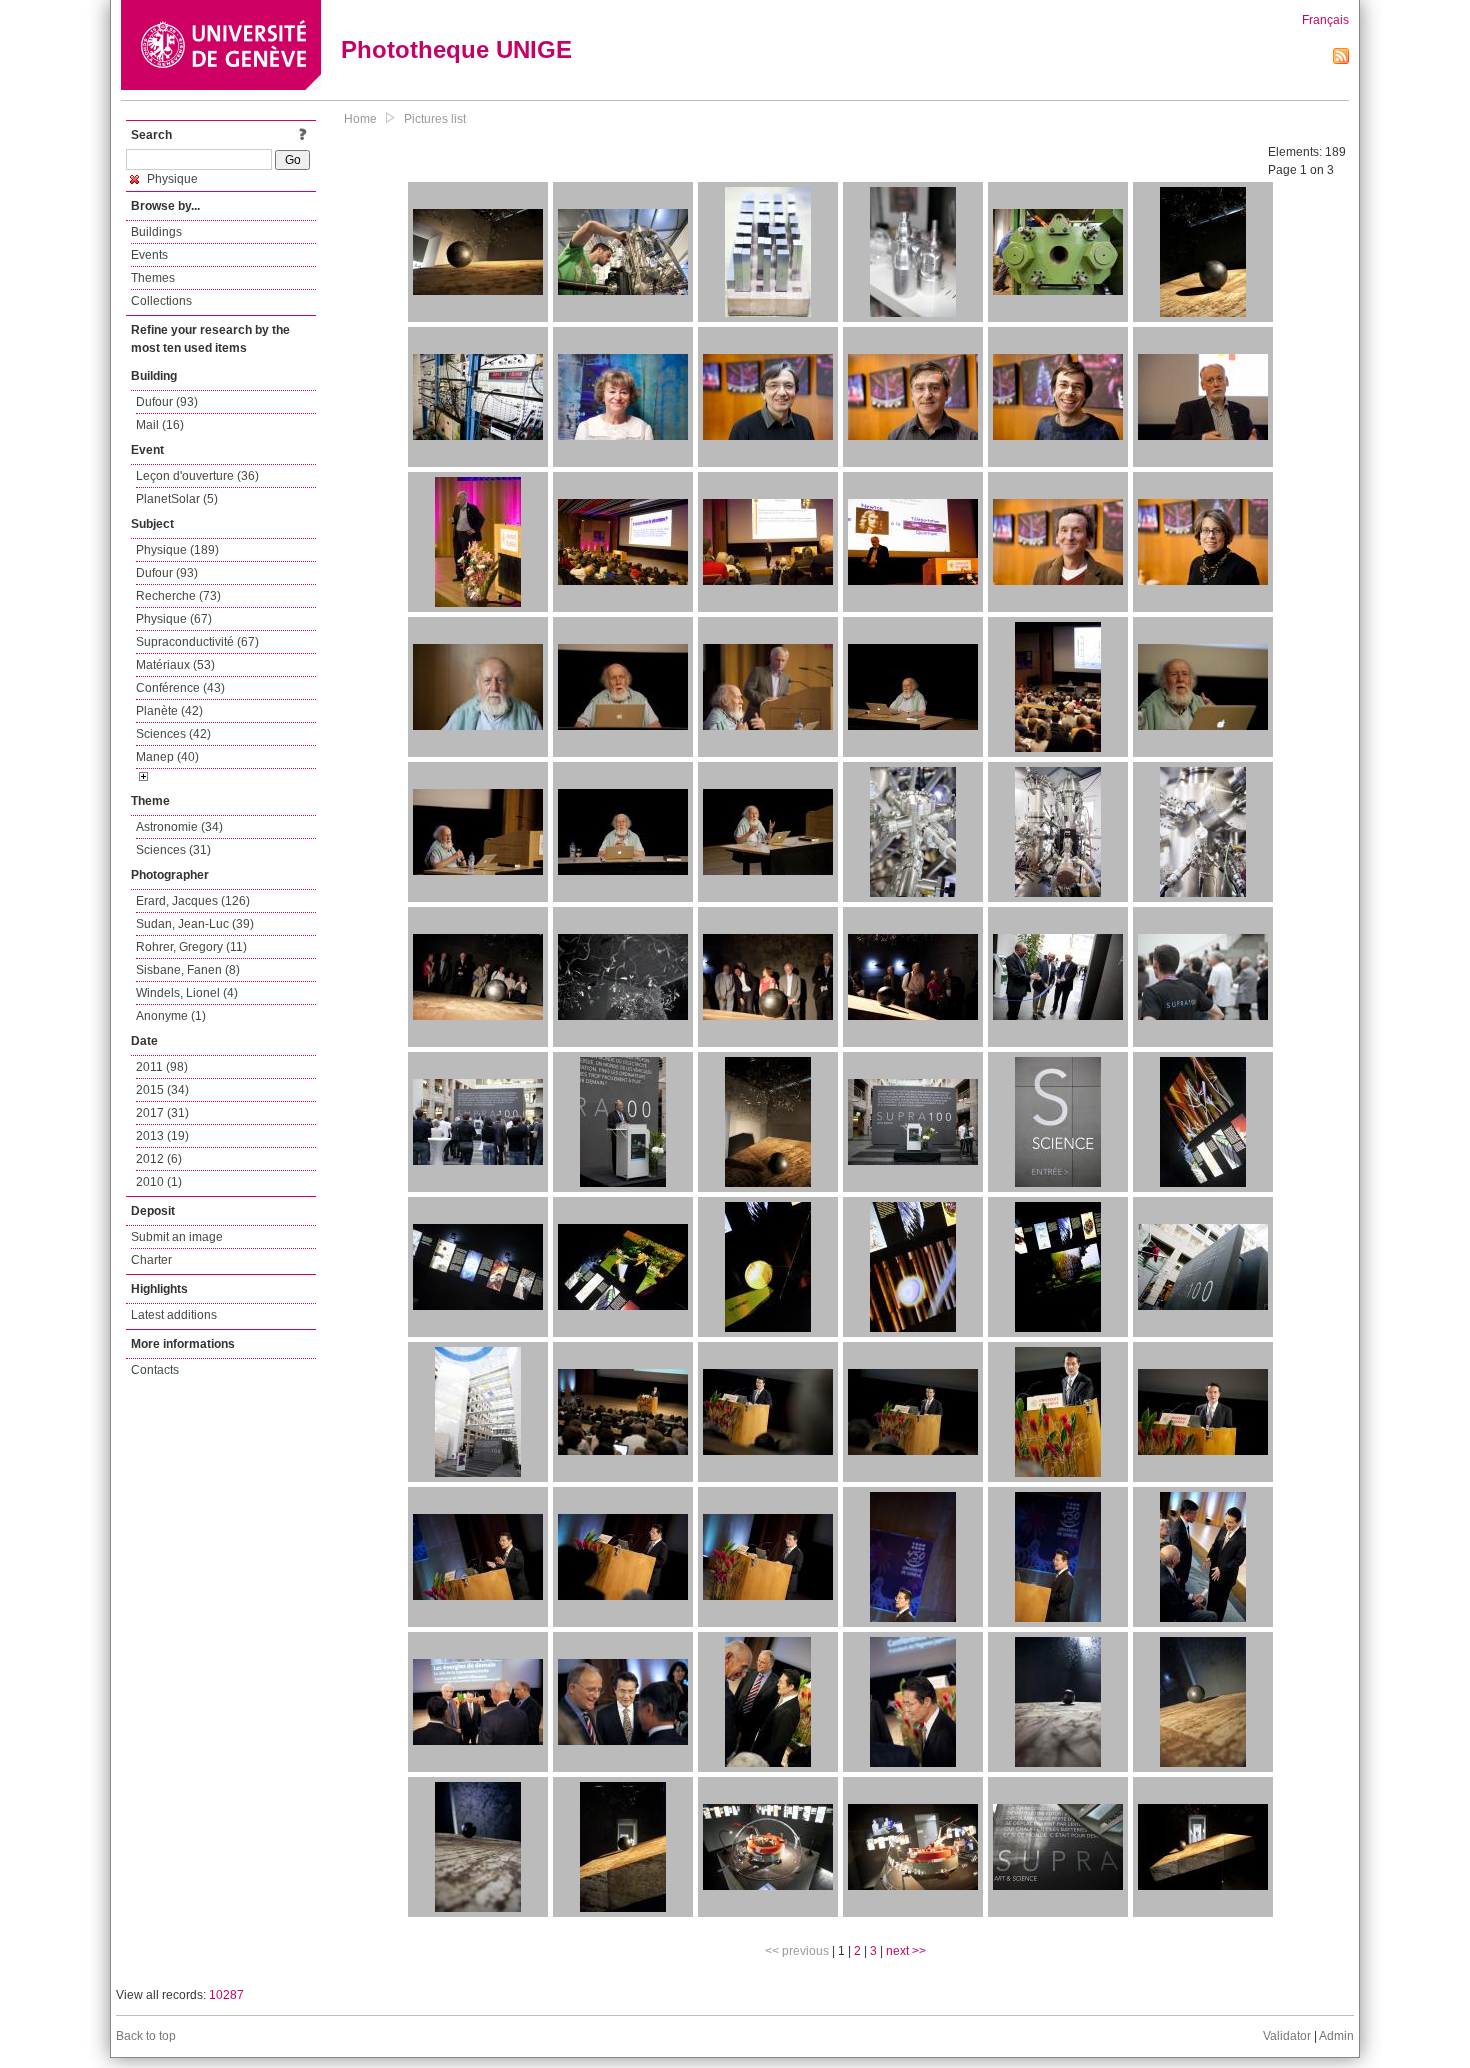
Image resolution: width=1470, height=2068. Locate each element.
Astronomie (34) (179, 827)
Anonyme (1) (171, 1016)
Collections (161, 301)
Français (1325, 20)
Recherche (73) (178, 596)
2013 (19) (162, 1136)
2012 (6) (159, 1159)
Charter (151, 1260)
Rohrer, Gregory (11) (191, 947)
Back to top (146, 2036)
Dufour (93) (167, 402)
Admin (1336, 2036)
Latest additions (174, 1315)
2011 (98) (162, 1067)
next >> (906, 1951)
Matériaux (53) (175, 665)
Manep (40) (167, 757)
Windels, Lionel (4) (187, 993)
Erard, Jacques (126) (193, 901)
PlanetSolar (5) (177, 499)
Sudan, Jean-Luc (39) (195, 924)
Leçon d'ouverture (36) (197, 476)
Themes (153, 278)
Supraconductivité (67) (197, 642)
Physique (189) (177, 550)
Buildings (156, 232)
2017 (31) (162, 1113)
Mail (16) (160, 425)
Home (360, 119)
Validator (1287, 2036)
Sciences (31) (173, 850)
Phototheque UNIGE (456, 49)
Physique (171, 179)
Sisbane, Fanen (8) (188, 970)
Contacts (155, 1370)
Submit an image (177, 1237)
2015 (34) (162, 1090)
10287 (226, 1995)
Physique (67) (174, 619)
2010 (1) (159, 1182)
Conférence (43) (180, 688)
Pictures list (435, 119)
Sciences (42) (173, 734)
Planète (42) (169, 711)
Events (149, 255)
